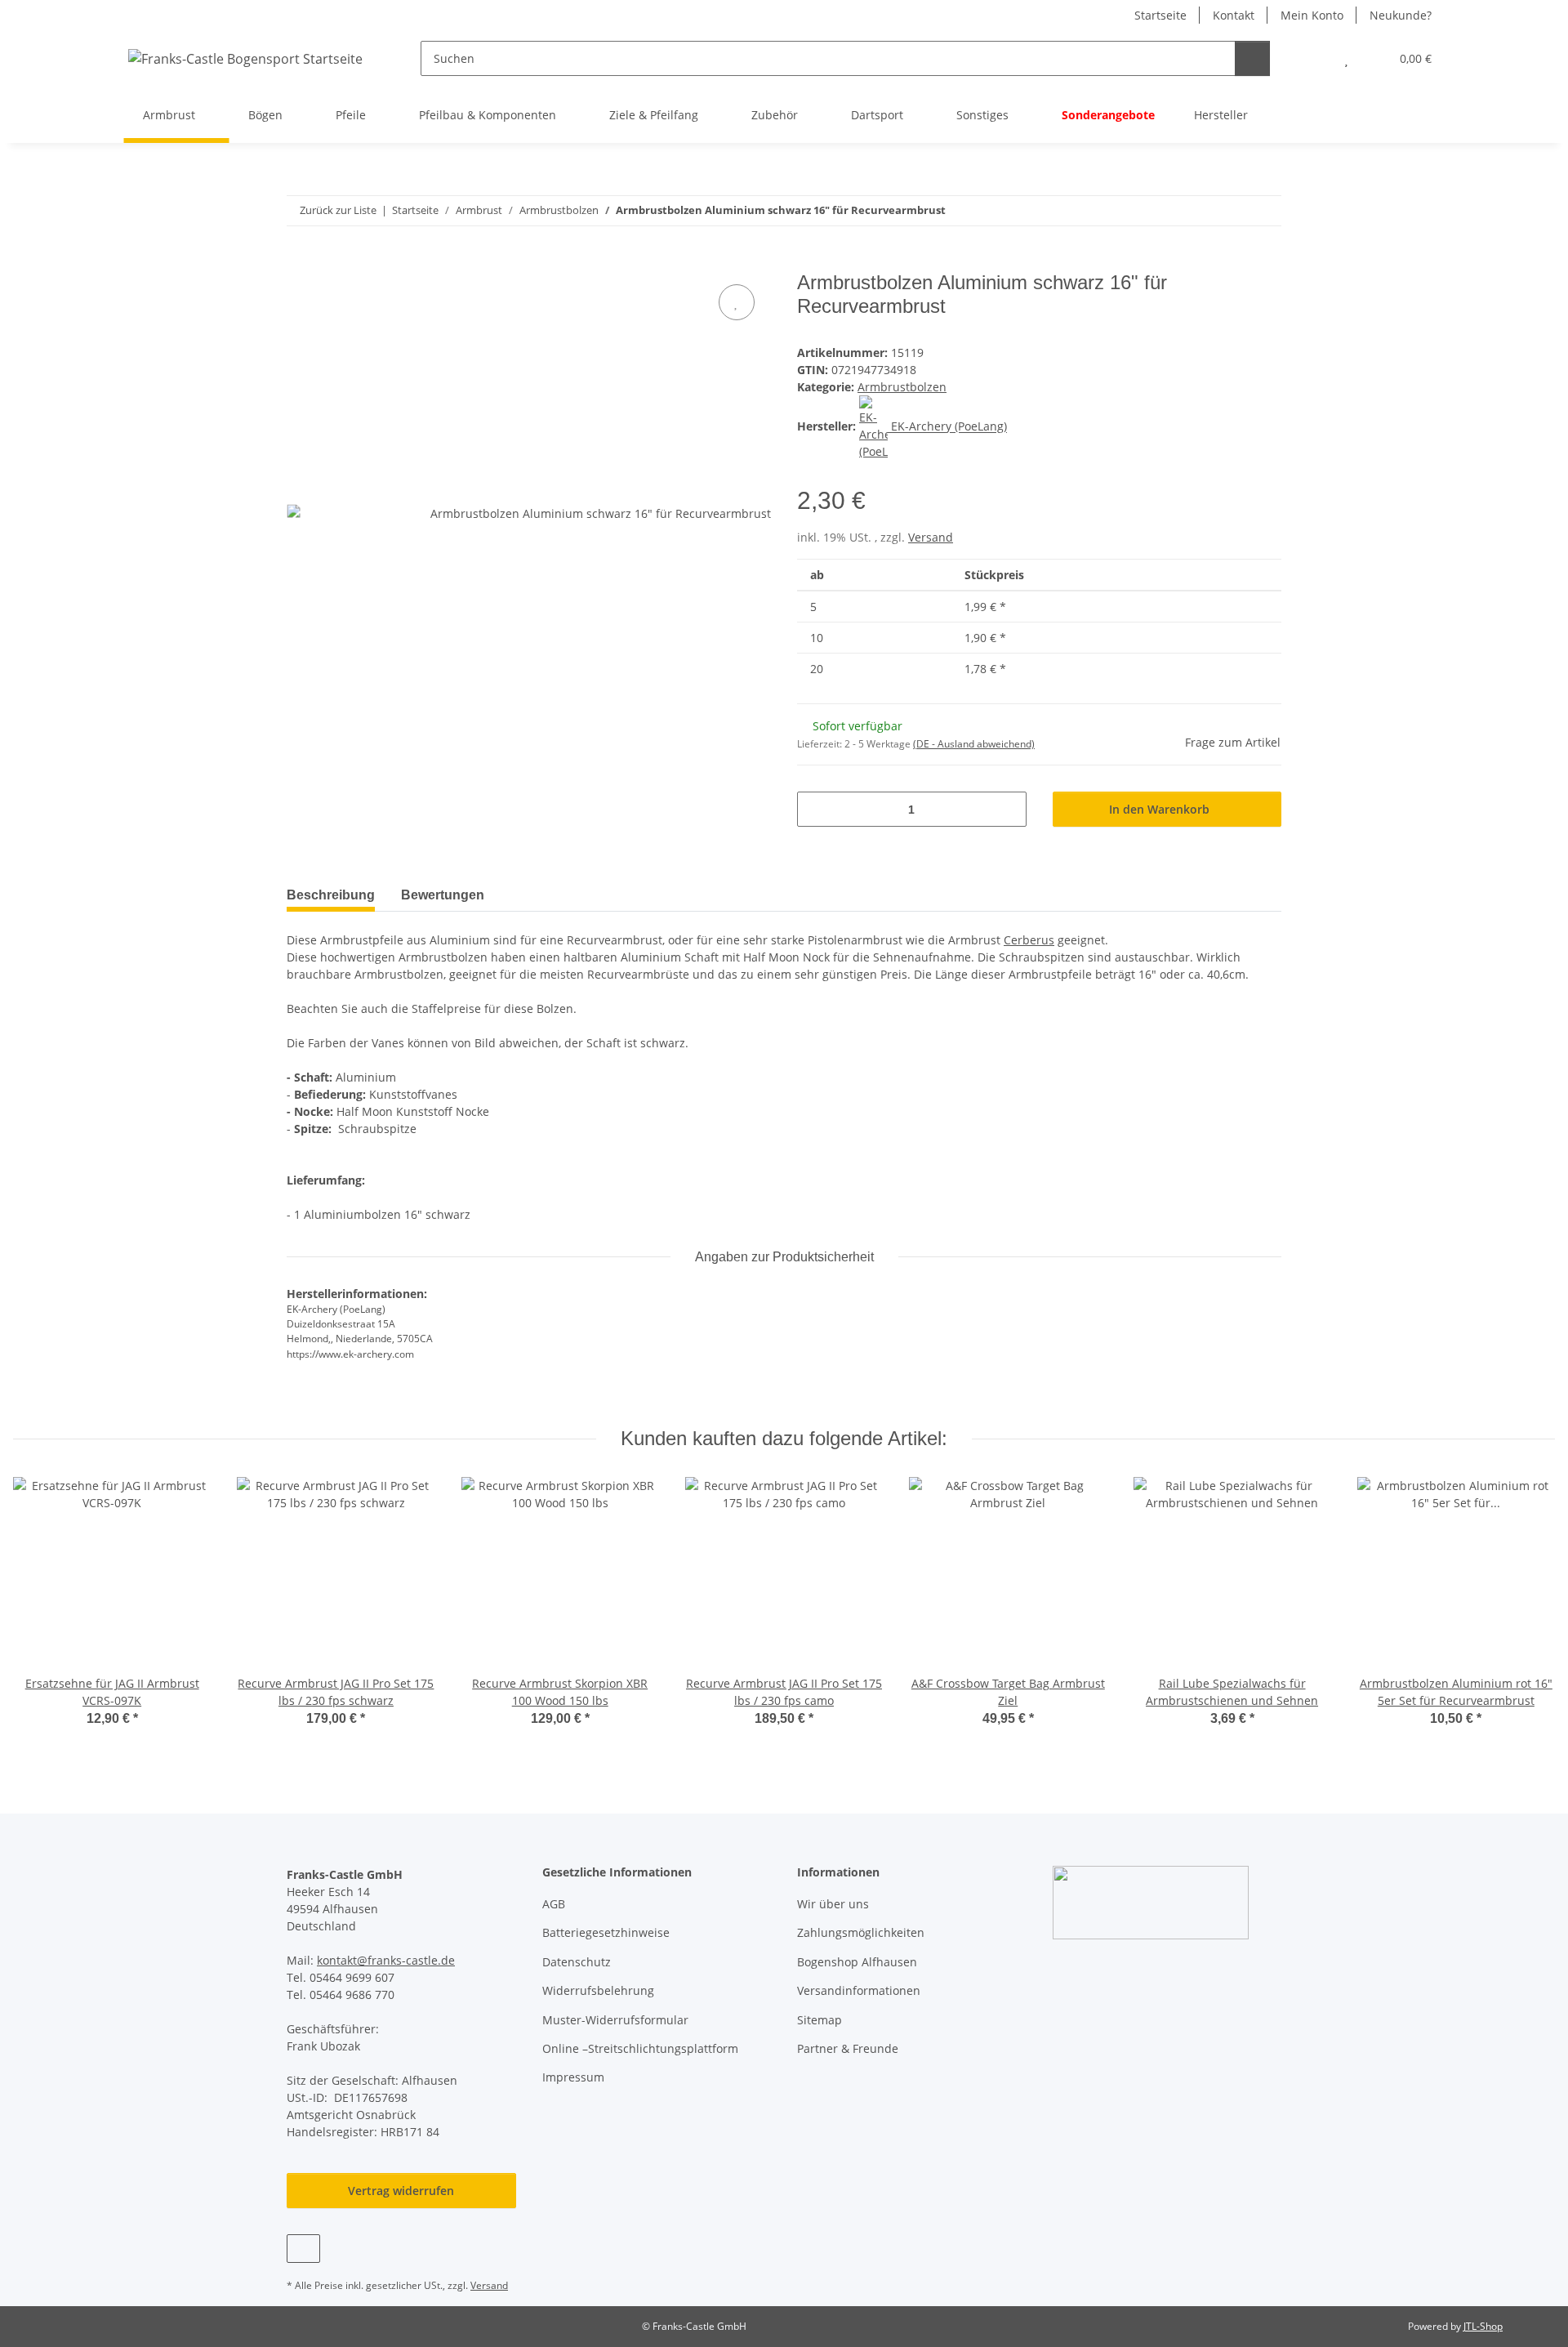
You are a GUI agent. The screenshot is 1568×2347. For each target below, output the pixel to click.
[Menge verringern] (815, 809)
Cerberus (1029, 940)
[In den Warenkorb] (300, 262)
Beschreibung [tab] (331, 895)
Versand (931, 537)
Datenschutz (577, 1962)
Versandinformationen (859, 1990)
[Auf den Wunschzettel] (737, 302)
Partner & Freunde (848, 2048)
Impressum (573, 2077)
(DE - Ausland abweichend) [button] (974, 744)
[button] (1314, 58)
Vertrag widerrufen (401, 2191)
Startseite (1160, 15)
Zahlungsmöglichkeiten (861, 1932)
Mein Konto (1312, 15)
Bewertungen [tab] (443, 895)
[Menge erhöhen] (1008, 809)
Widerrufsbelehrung (598, 1990)
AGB (554, 1904)
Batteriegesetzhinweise (606, 1932)
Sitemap (820, 2020)
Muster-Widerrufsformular (615, 2020)
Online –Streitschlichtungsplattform (640, 2048)
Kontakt (1234, 15)
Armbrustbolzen (902, 387)
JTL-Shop (1483, 2326)
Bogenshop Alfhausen (857, 1962)
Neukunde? (1401, 15)
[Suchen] (1252, 58)
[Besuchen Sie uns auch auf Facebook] (303, 2249)
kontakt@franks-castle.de (386, 1960)
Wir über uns (833, 1904)
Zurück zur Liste (338, 210)
